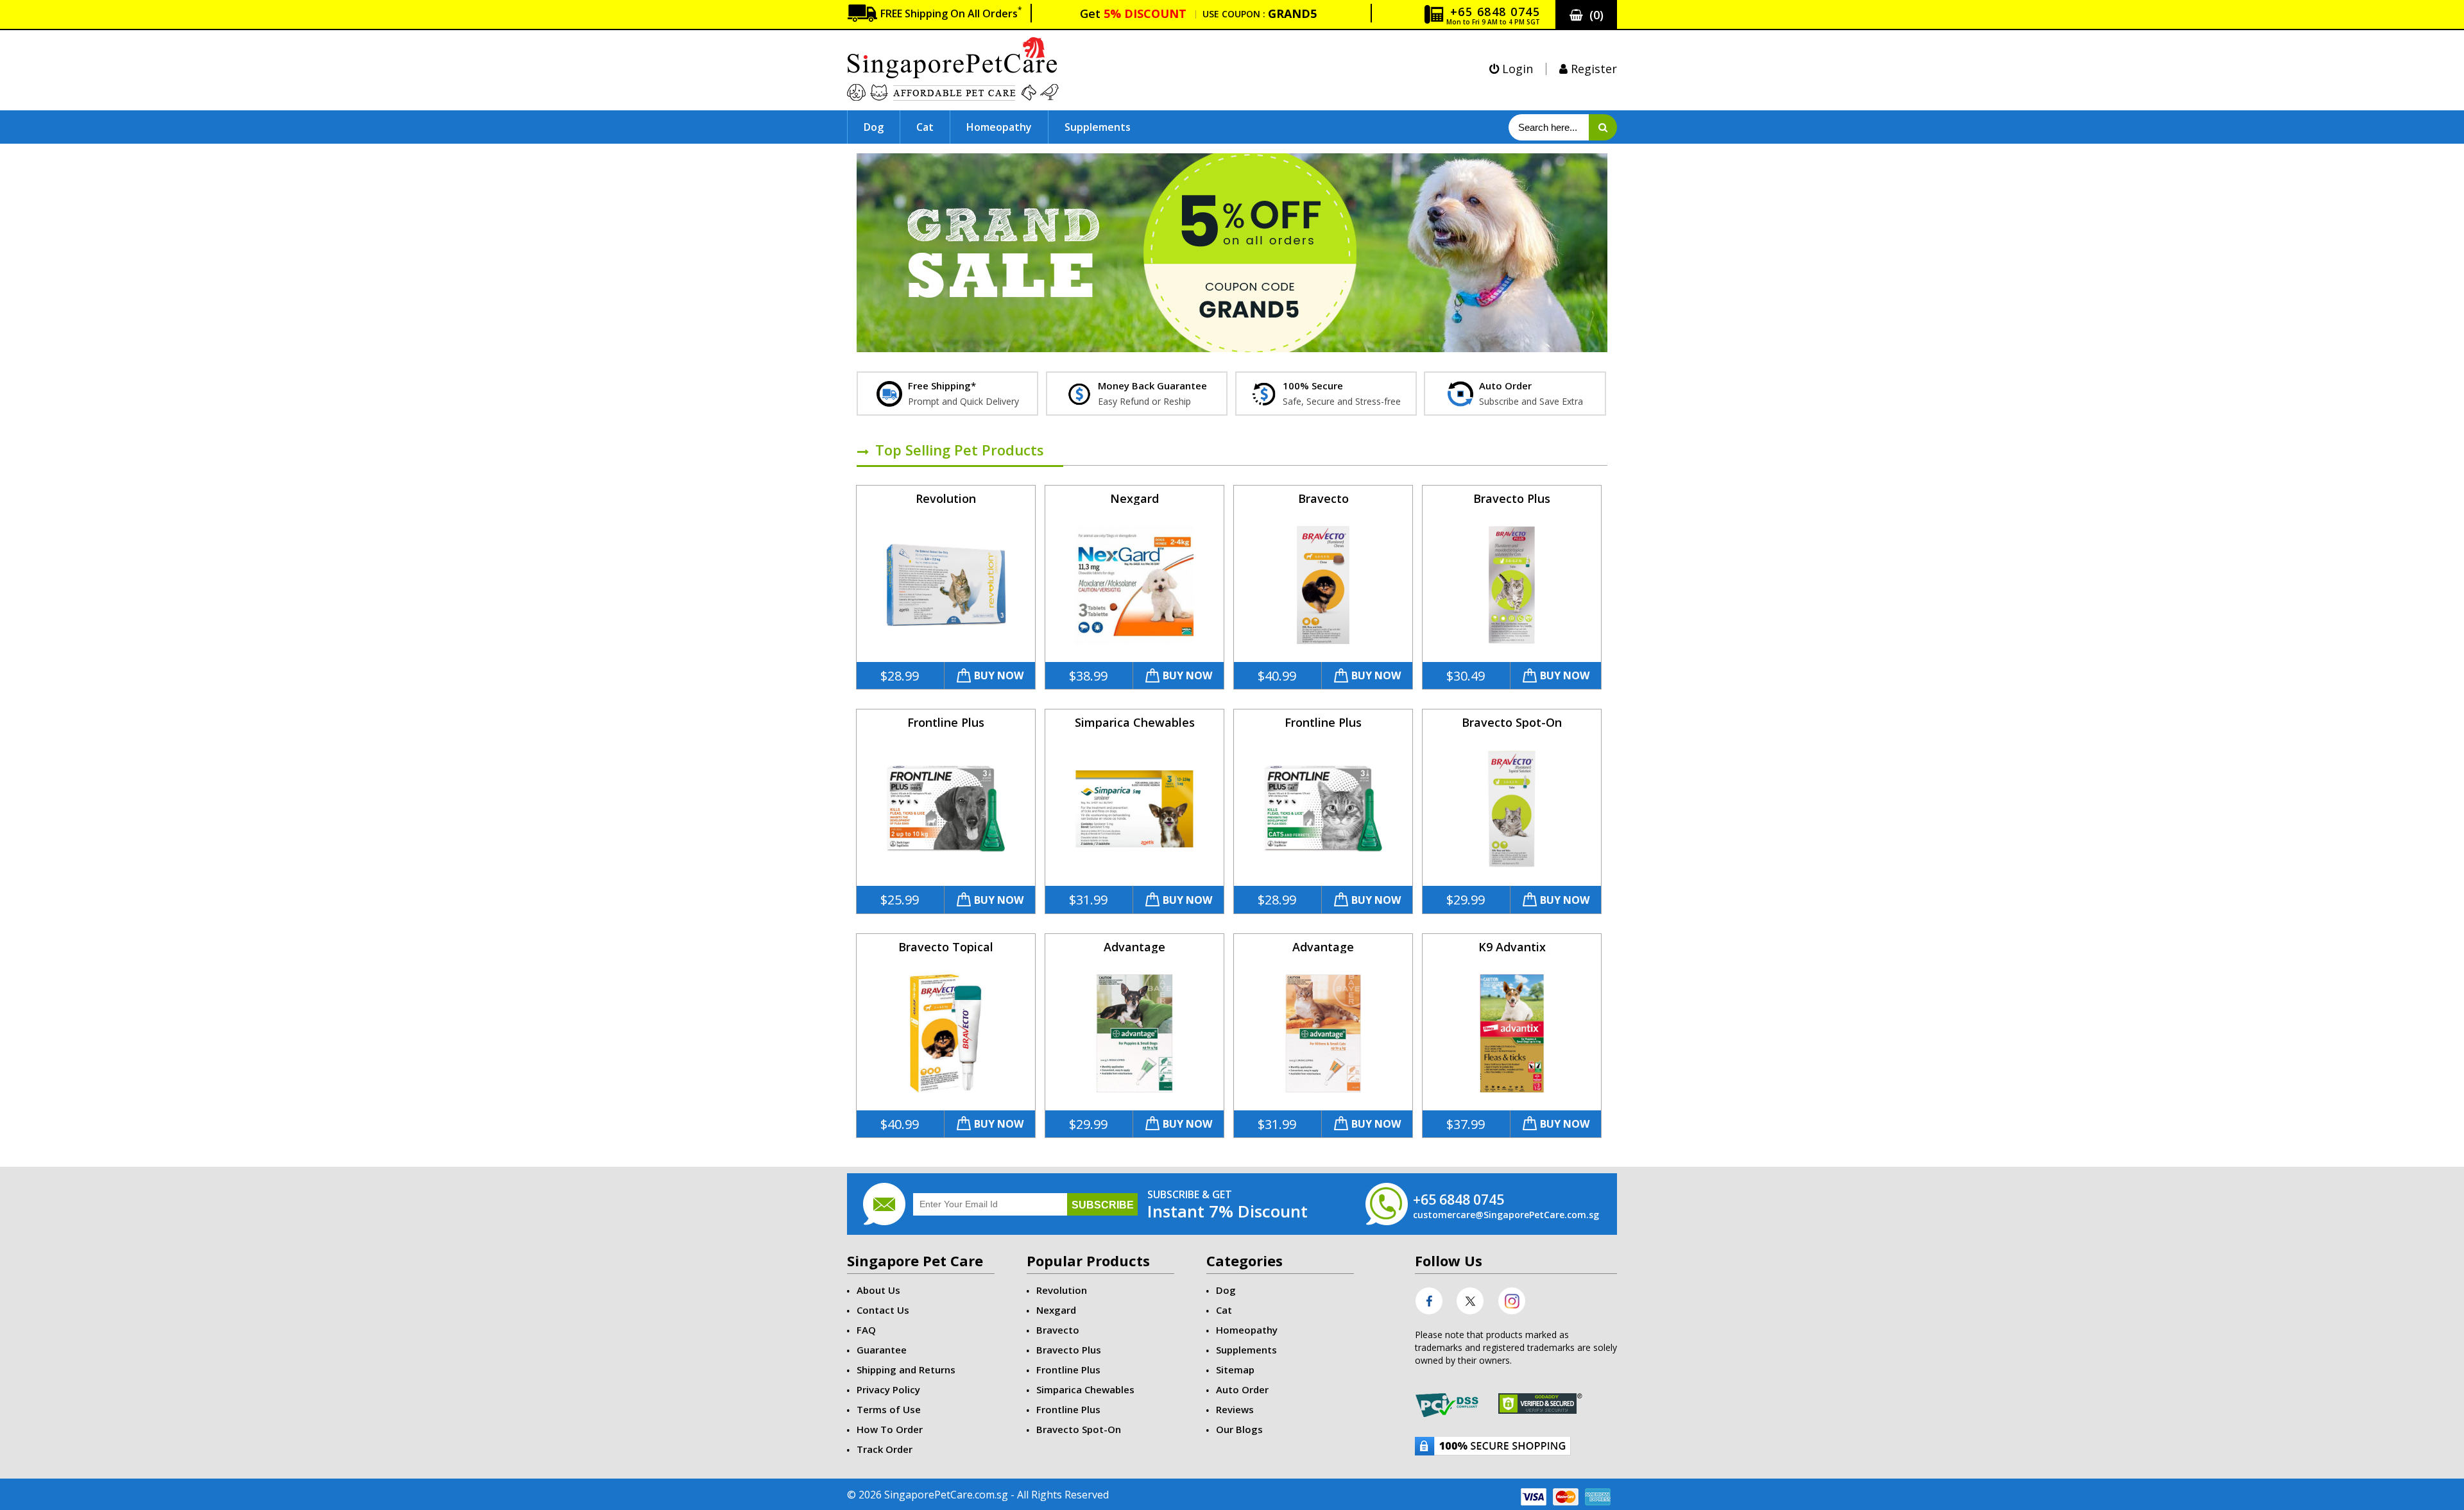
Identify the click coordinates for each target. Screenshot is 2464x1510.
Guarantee (882, 1350)
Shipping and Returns (906, 1370)
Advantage (1134, 947)
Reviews (1235, 1409)
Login (1516, 69)
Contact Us (883, 1310)
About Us (878, 1290)
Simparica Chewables (1135, 722)
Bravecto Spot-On (1512, 722)
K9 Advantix (1512, 947)
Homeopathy (999, 127)
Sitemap (1235, 1370)
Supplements (1098, 127)
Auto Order (1242, 1389)
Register (1592, 69)
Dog (874, 127)
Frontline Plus (946, 722)
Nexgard (1134, 498)
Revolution (946, 498)
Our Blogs (1239, 1429)
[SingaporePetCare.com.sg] (953, 68)
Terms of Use (889, 1409)
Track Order (885, 1449)
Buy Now (999, 675)
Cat (925, 127)
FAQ (866, 1330)
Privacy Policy (888, 1389)
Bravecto (1323, 498)
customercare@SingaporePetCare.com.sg (1506, 1215)
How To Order (890, 1429)
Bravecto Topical (946, 947)
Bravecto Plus (1512, 498)
